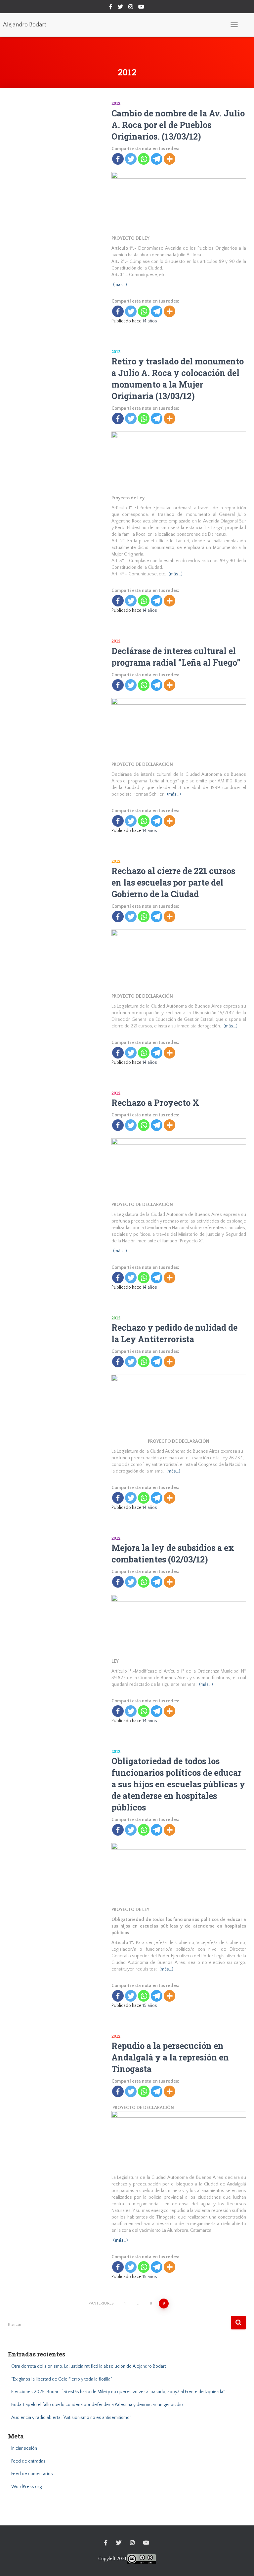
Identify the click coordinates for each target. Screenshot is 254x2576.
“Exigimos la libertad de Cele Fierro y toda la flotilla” (62, 2379)
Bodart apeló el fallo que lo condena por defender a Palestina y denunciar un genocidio (97, 2405)
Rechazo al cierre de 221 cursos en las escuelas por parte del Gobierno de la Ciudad (173, 882)
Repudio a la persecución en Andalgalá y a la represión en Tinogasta (170, 2057)
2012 (116, 103)
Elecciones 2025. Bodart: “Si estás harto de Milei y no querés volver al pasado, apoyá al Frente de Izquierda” (118, 2392)
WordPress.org (26, 2487)
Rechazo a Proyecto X (155, 1103)
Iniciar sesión (24, 2448)
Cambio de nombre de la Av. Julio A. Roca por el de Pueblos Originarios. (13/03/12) (178, 125)
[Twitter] (131, 159)
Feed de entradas (28, 2461)
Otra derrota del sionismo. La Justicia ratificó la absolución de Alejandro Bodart (89, 2366)
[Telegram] (157, 159)
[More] (169, 159)
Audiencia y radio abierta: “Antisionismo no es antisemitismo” (71, 2418)
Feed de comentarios (32, 2474)
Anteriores (102, 2303)
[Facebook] (118, 159)
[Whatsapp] (144, 159)
